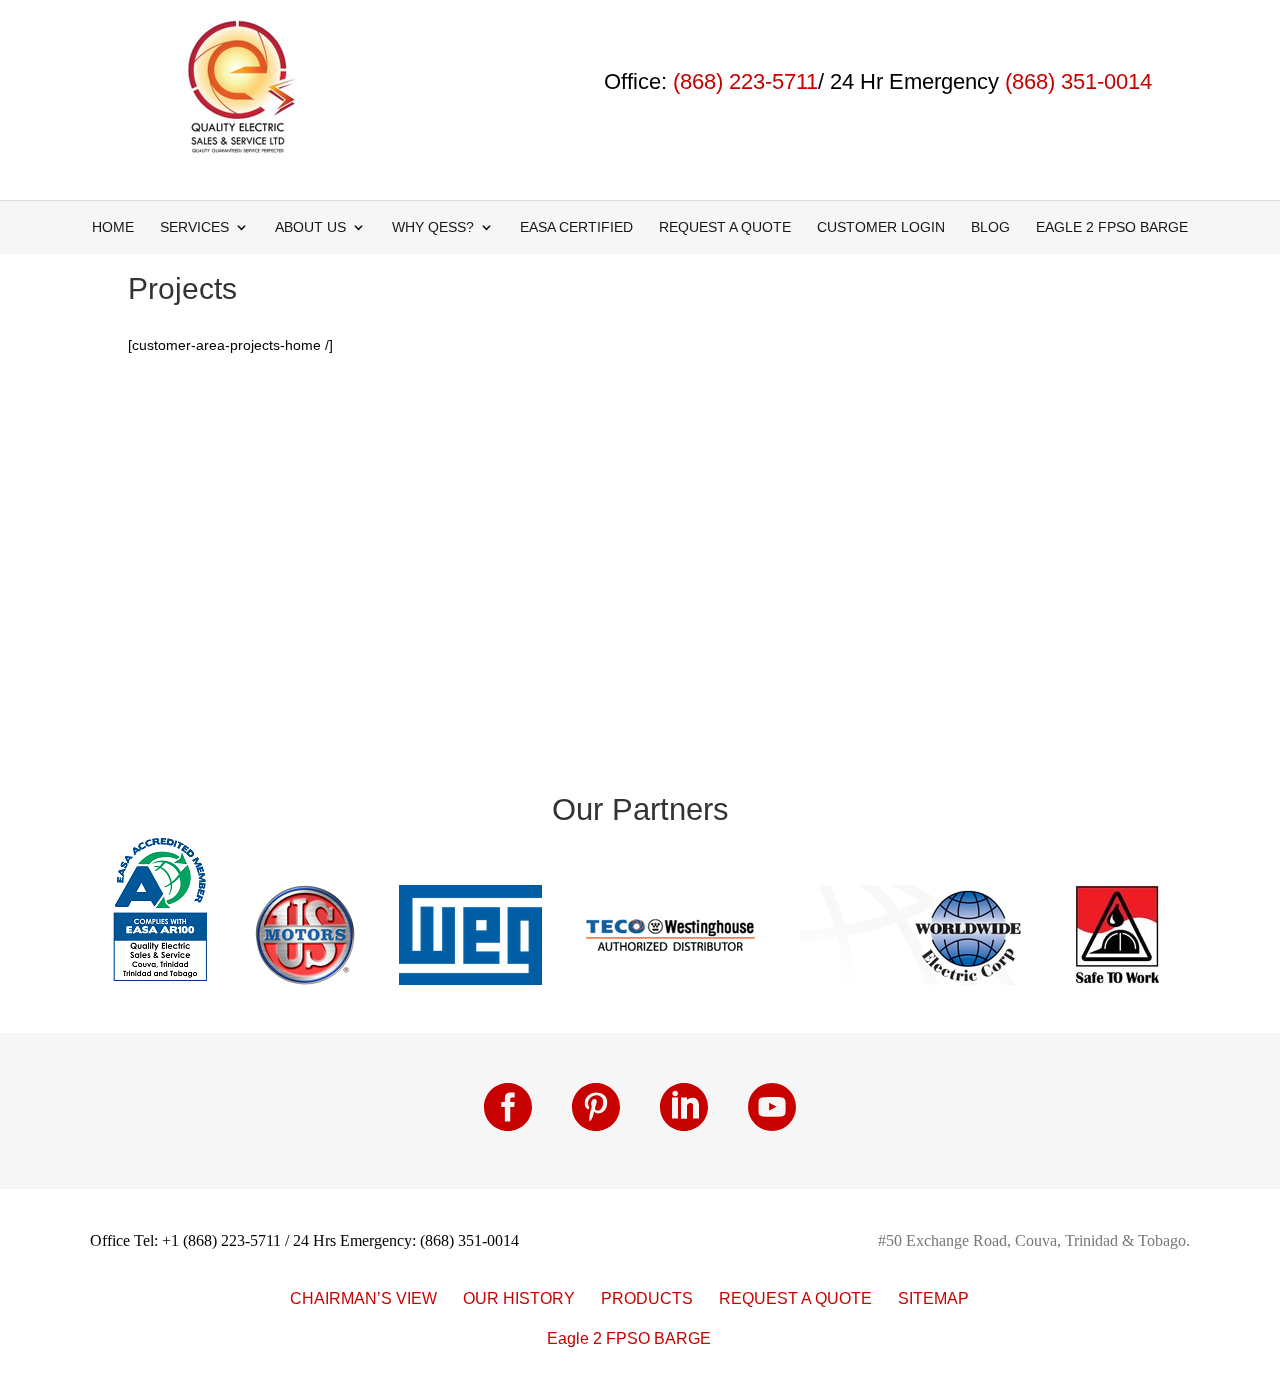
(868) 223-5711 (745, 81)
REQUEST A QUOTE (725, 227)
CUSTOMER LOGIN (881, 227)
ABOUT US (310, 227)
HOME (113, 227)
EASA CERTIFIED (576, 227)
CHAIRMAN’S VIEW (363, 1298)
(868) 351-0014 (1078, 81)
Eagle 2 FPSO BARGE (1112, 227)
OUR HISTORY (519, 1298)
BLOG (990, 227)
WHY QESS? (433, 227)
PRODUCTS (647, 1298)
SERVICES (194, 227)
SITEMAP (933, 1298)
